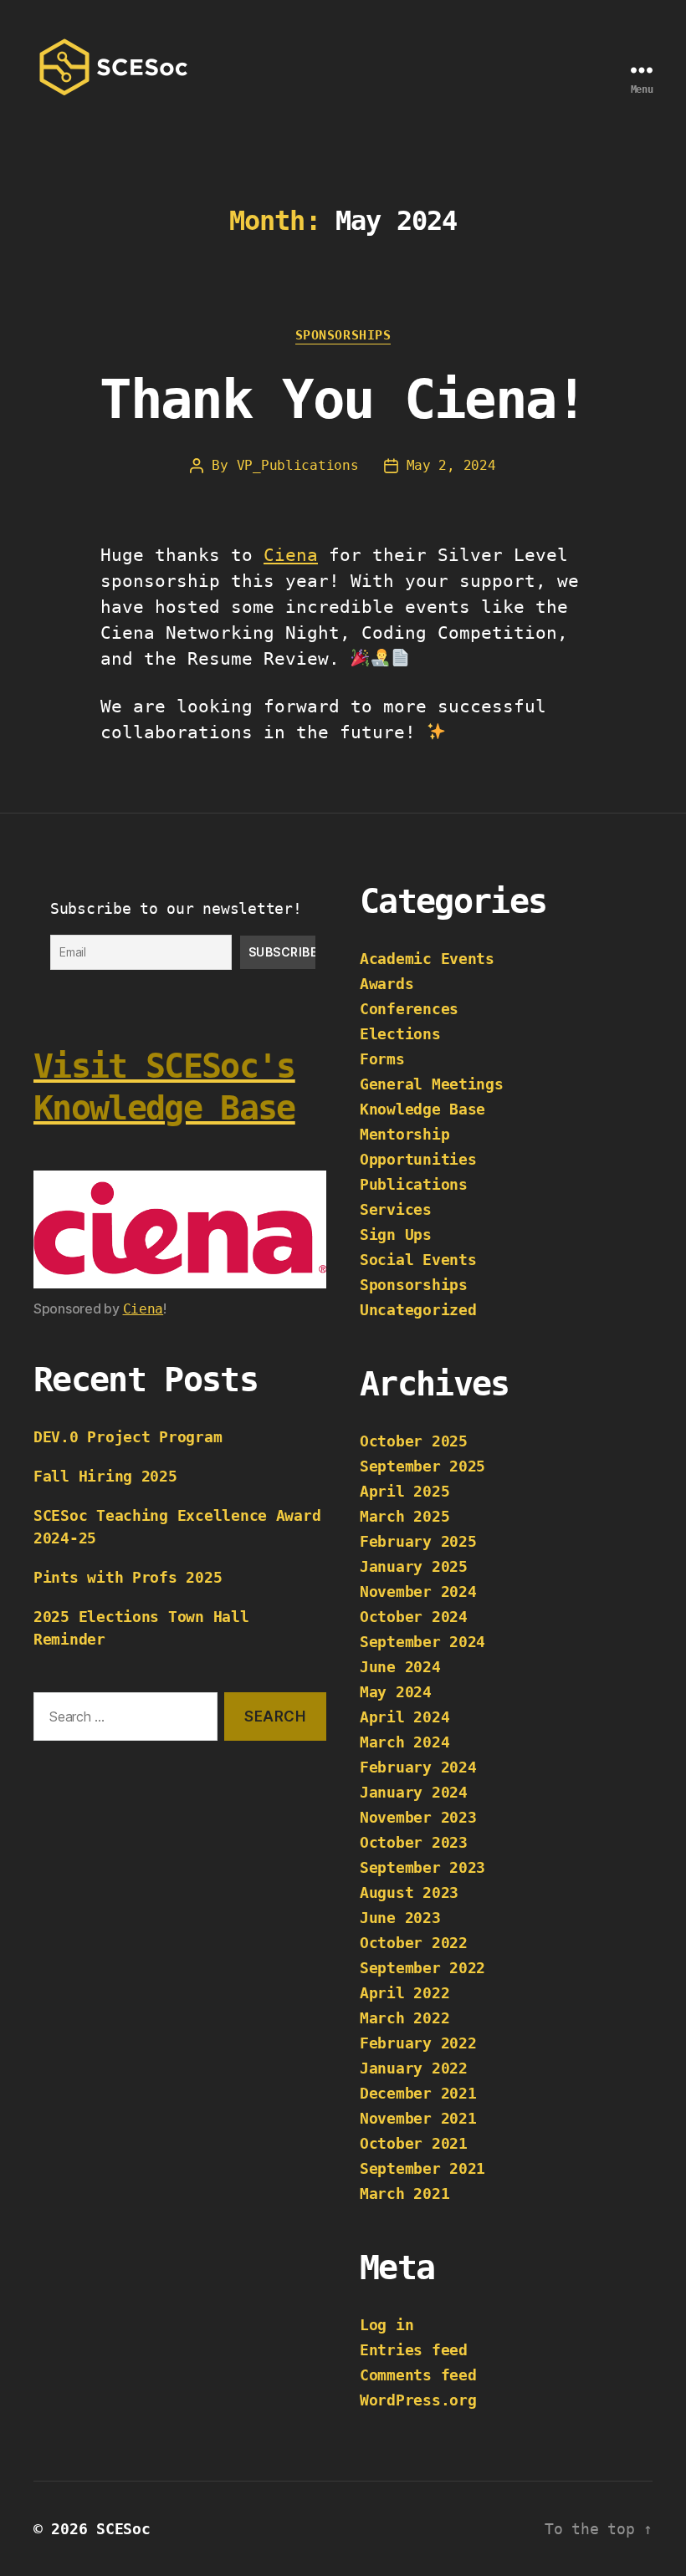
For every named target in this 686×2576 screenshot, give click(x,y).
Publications (414, 1184)
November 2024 (418, 1592)
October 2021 (414, 2143)
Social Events (418, 1260)
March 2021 (404, 2193)
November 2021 (418, 2118)
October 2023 (414, 1842)
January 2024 (414, 1792)
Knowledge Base (422, 1109)
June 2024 (400, 1667)
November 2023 (418, 1817)
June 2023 (400, 1918)
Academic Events (427, 959)
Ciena (291, 555)
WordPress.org (418, 2400)
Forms (382, 1059)
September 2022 (422, 1968)
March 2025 (404, 1516)
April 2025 (404, 1491)
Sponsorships (343, 335)
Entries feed (414, 2350)
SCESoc (123, 2529)
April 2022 (404, 1993)
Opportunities (418, 1159)
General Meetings (432, 1084)
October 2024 (414, 1617)
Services (396, 1209)
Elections (400, 1034)
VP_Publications (298, 465)
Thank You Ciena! (343, 400)
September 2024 (422, 1642)
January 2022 (414, 2068)
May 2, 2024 (451, 465)
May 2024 (396, 1692)
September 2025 (422, 1466)
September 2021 (422, 2168)
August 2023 (409, 1892)
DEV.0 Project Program (128, 1437)
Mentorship (404, 1134)
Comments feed (418, 2375)
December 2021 (418, 2093)
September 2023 (422, 1867)
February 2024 (418, 1767)
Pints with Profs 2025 (128, 1577)
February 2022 (418, 2043)
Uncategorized (418, 1310)
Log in (387, 2325)
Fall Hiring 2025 (105, 1476)
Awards (387, 984)
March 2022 (404, 2018)
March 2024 (404, 1742)
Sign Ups (396, 1234)
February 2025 (418, 1541)
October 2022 (414, 1943)
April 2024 (404, 1717)
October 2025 (414, 1441)
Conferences (409, 1009)
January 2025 (414, 1566)
